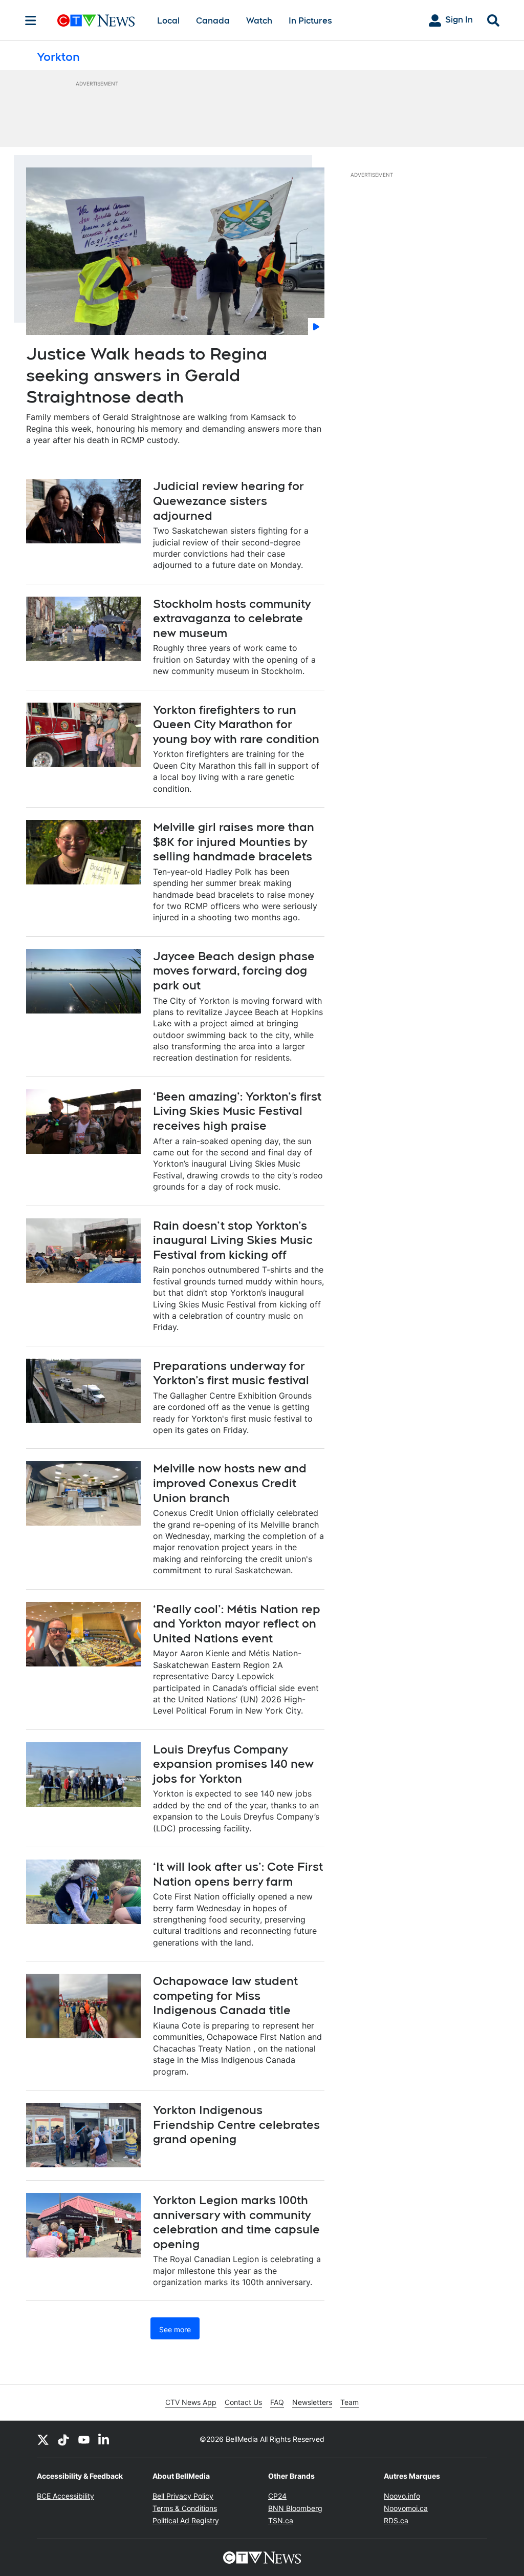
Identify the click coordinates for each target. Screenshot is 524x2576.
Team (350, 2402)
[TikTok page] (63, 2439)
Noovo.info (402, 2496)
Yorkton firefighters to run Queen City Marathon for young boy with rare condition (236, 724)
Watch (259, 21)
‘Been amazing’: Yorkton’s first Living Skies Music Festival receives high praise (237, 1111)
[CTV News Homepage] (96, 20)
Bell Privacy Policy (183, 2496)
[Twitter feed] (43, 2439)
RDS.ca (396, 2520)
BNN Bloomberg (295, 2508)
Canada (213, 21)
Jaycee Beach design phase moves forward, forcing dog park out (234, 971)
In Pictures (310, 21)
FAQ (277, 2402)
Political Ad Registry (186, 2520)
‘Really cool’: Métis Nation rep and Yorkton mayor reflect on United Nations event (237, 1624)
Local (168, 21)
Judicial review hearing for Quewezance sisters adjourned (228, 501)
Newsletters (312, 2402)
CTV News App (191, 2402)
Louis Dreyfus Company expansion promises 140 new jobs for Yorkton (233, 1764)
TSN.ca (281, 2520)
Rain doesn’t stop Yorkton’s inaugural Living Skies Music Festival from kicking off (233, 1240)
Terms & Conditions (185, 2508)
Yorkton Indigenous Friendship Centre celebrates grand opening (236, 2125)
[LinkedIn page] (104, 2439)
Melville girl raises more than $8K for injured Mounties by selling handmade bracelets (234, 842)
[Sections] (31, 20)
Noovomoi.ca (406, 2508)
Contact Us (243, 2402)
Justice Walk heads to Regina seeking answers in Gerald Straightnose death (147, 375)
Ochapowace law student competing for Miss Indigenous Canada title (225, 1996)
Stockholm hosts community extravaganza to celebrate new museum (232, 618)
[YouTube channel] (84, 2439)
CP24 (277, 2496)
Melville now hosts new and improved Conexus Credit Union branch (230, 1483)
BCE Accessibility (65, 2496)
